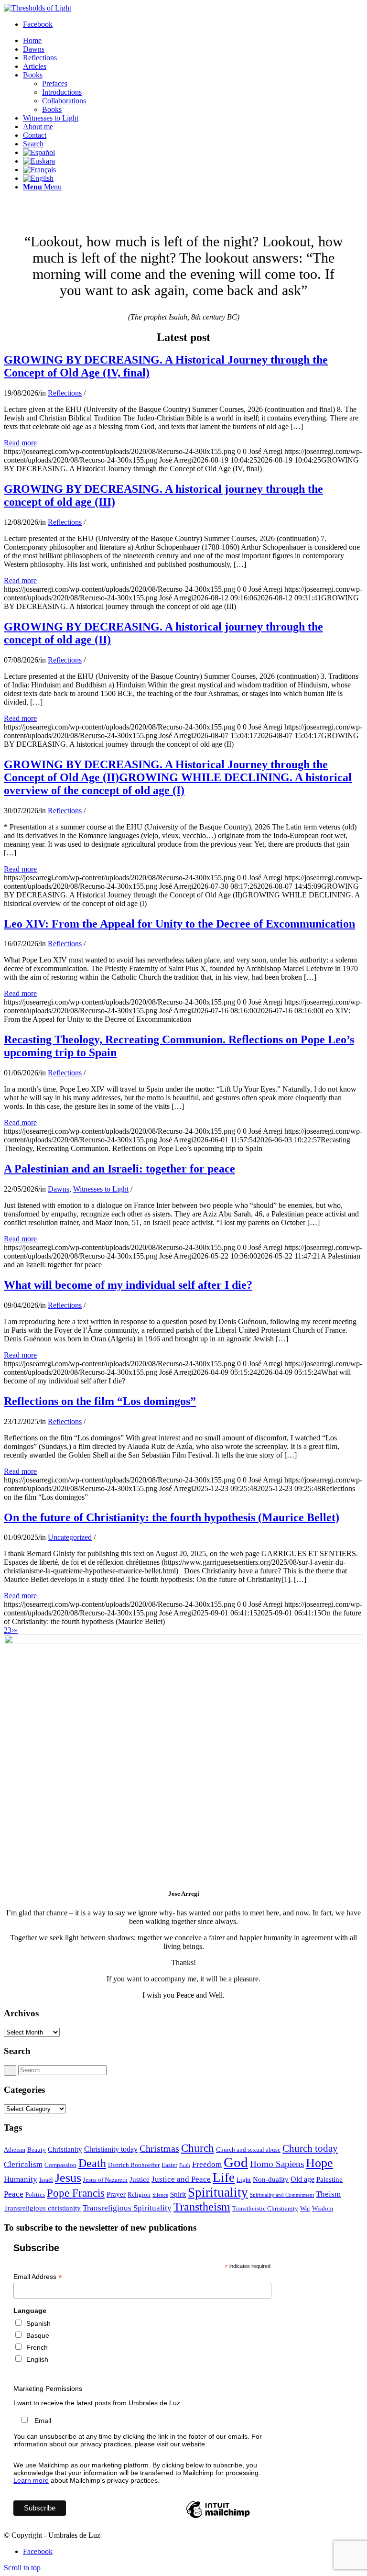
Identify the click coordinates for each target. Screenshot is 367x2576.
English (37, 2359)
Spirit (178, 2194)
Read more (20, 443)
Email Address (38, 2277)
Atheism (15, 2150)
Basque (38, 2335)
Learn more (31, 2480)
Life (224, 2178)
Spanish (38, 2323)
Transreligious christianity (42, 2208)
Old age (302, 2179)
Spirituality (218, 2192)
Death (92, 2163)
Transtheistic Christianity (265, 2208)
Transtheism (202, 2206)
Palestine (329, 2179)
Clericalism (23, 2164)
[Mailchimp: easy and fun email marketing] (218, 2518)
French (37, 2347)
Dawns (59, 1189)
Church (198, 2148)
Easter (169, 2165)
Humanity (21, 2179)
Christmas (159, 2148)
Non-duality (271, 2179)
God (236, 2162)
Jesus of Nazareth (105, 2180)
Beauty (37, 2150)
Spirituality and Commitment (282, 2195)
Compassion (60, 2165)
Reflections (65, 393)
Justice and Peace (181, 2179)
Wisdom (323, 2208)
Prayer (116, 2194)
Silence (160, 2195)
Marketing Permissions (48, 2388)
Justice (140, 2179)
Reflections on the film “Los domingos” (100, 1401)
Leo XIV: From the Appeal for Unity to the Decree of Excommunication (179, 924)
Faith (185, 2165)
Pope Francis (76, 2193)
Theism (328, 2194)
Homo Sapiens (277, 2164)
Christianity (65, 2149)
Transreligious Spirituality (127, 2208)
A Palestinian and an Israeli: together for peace (119, 1169)
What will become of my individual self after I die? (128, 1285)
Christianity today (111, 2149)
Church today (310, 2148)
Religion (139, 2195)
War (305, 2208)
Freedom (207, 2164)
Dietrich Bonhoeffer (134, 2165)
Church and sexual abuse (248, 2150)
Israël (46, 2180)
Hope (319, 2163)
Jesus (68, 2178)
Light (244, 2180)
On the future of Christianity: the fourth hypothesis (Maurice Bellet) (172, 1517)
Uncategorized (70, 1537)
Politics (35, 2195)
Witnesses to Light (101, 1189)
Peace (14, 2194)
